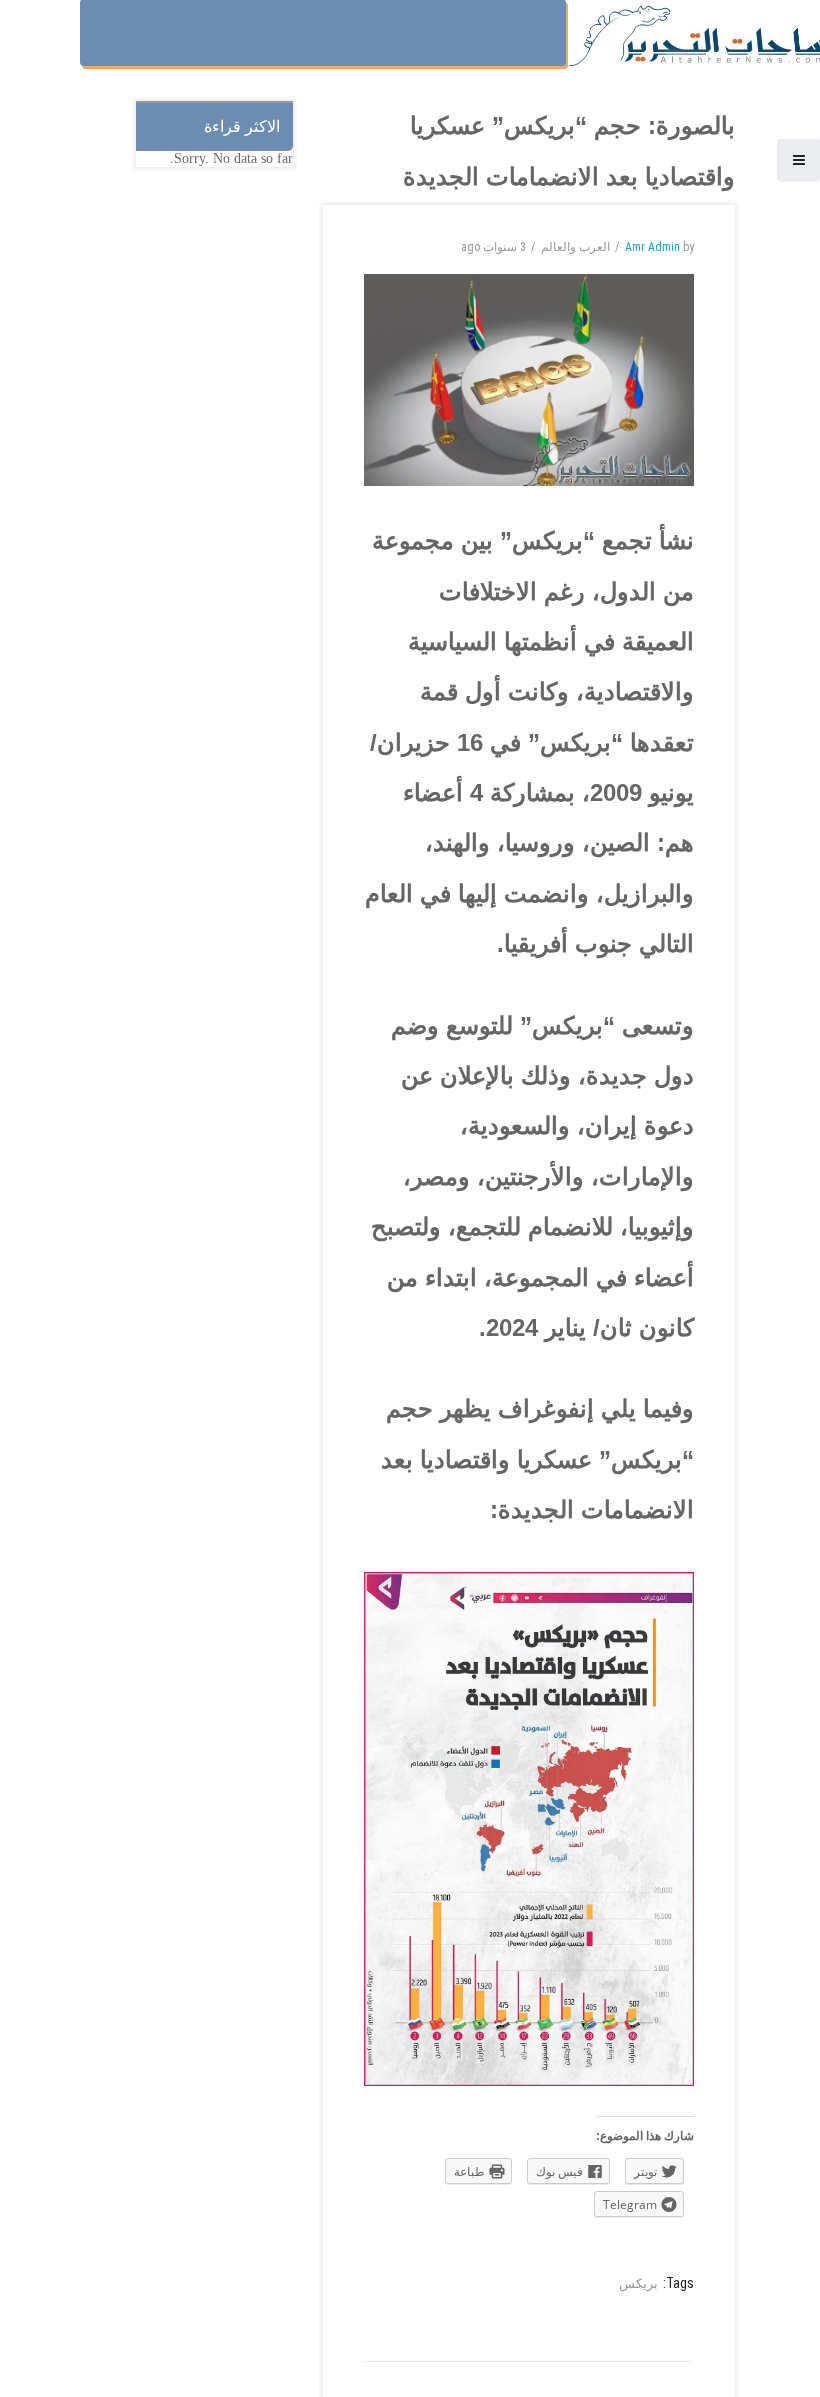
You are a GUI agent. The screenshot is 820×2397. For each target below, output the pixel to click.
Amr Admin (652, 247)
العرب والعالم (575, 247)
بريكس (638, 2283)
